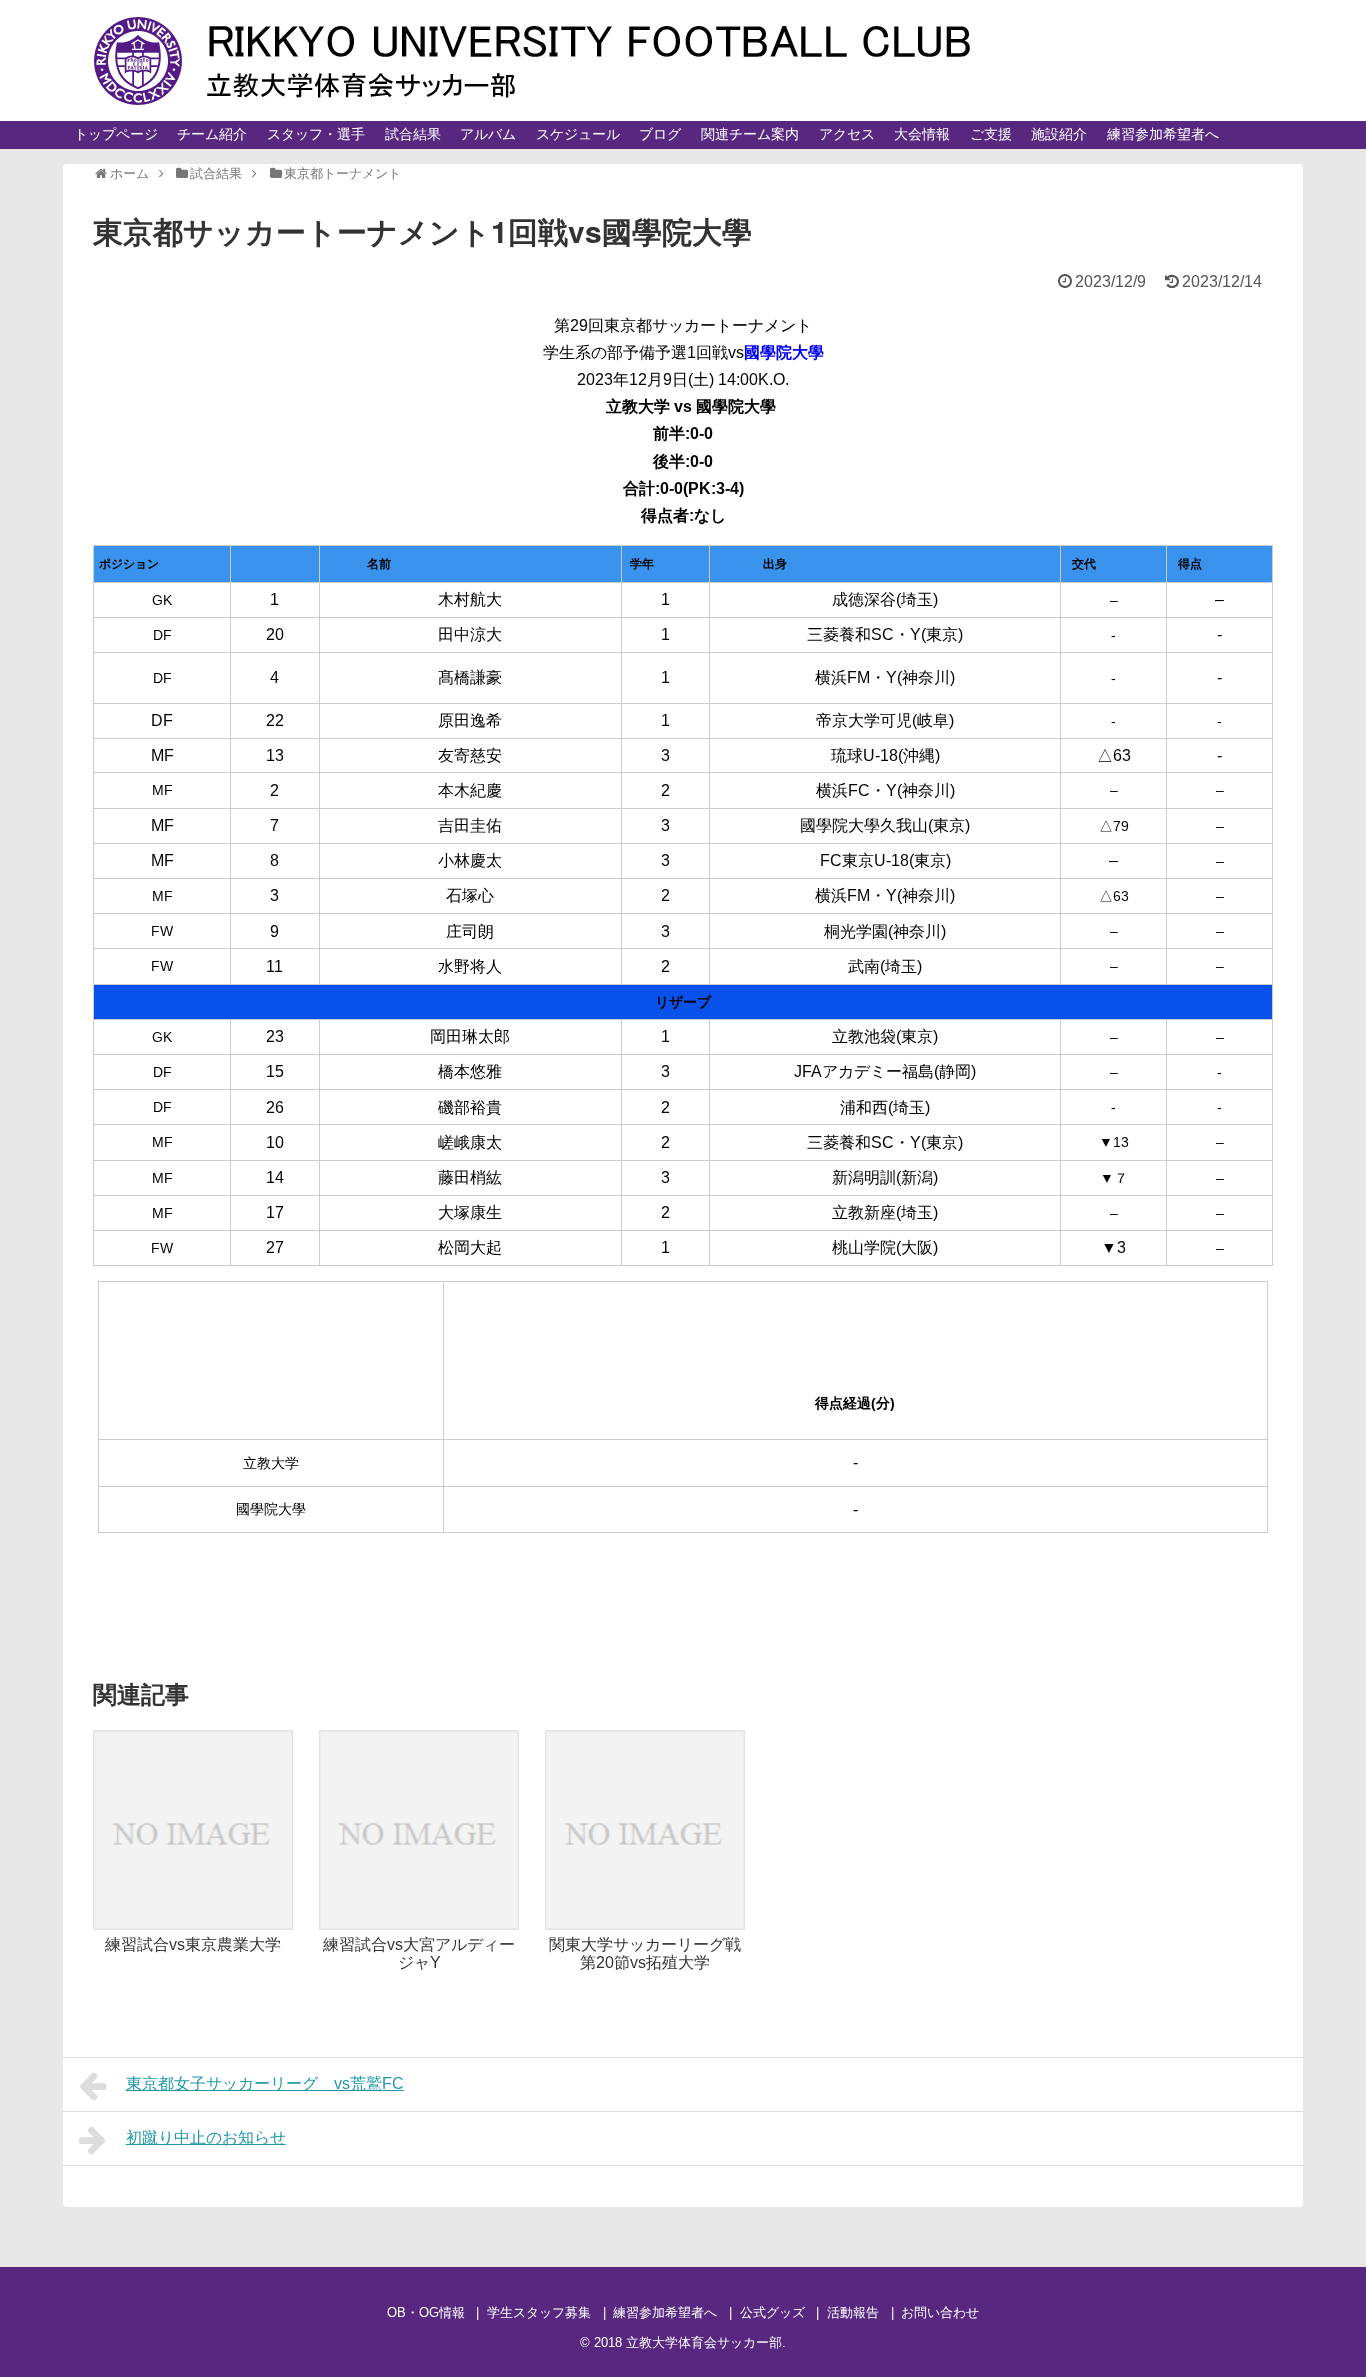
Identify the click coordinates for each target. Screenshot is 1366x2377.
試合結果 (413, 134)
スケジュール (578, 134)
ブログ (660, 134)
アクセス (847, 134)
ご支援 (991, 134)
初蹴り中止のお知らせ (206, 2137)
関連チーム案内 (750, 134)
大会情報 (922, 134)
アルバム (488, 134)
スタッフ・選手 (316, 134)
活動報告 (853, 2312)
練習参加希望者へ (1163, 134)
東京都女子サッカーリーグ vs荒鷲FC (265, 2083)
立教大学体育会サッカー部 (704, 2342)
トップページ (116, 134)
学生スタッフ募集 (539, 2312)
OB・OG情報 (426, 2312)
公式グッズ (772, 2312)
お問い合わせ (940, 2312)
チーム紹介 (212, 134)
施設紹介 (1059, 134)
